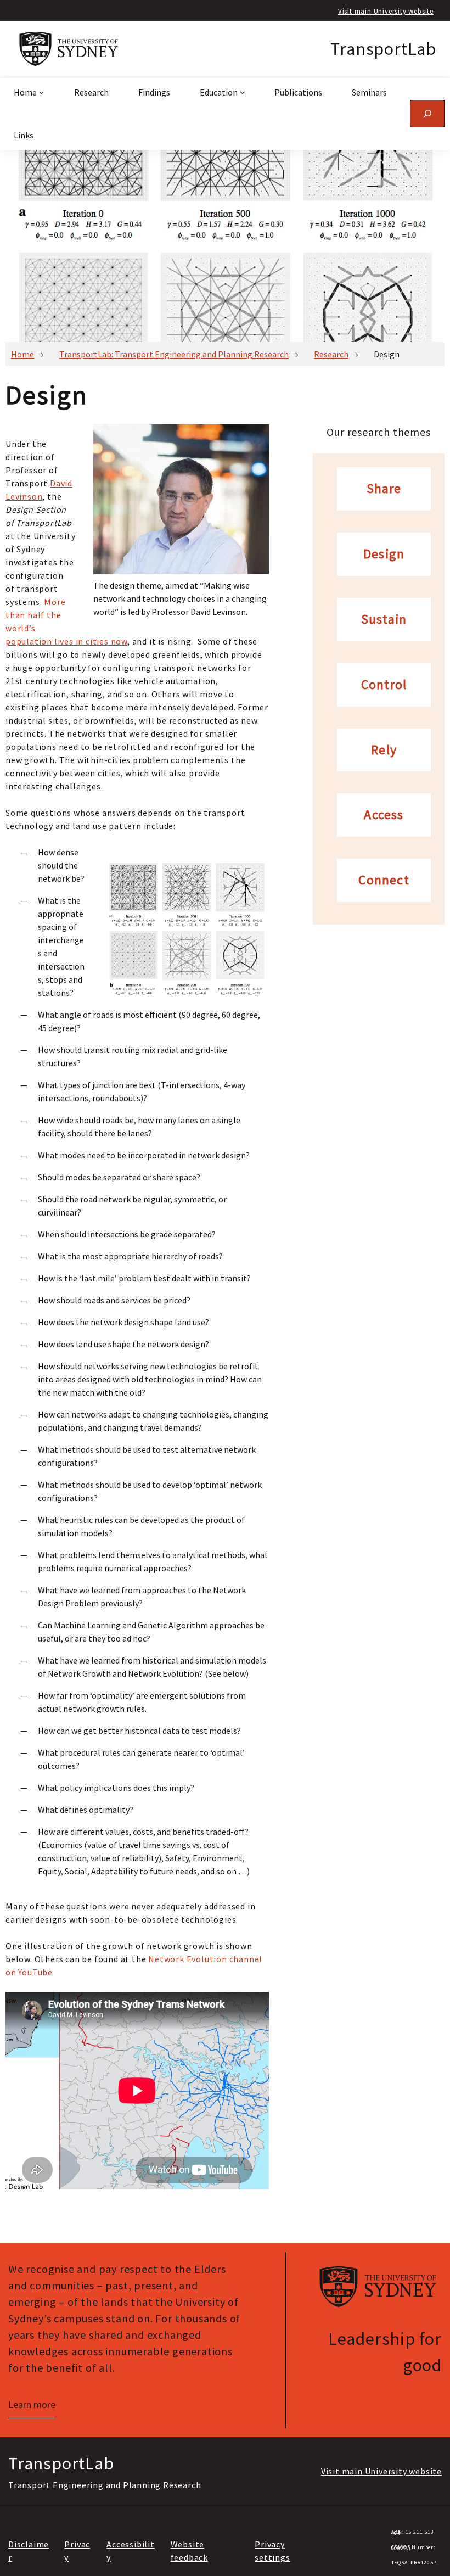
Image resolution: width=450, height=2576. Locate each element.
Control (384, 685)
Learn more (32, 2404)
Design (384, 554)
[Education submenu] (243, 92)
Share (384, 489)
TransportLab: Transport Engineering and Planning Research (174, 354)
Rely (384, 750)
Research (331, 354)
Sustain (384, 620)
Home (22, 354)
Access (384, 815)
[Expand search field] (427, 113)
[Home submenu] (42, 92)
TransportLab (383, 49)
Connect (384, 880)
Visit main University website (386, 11)
